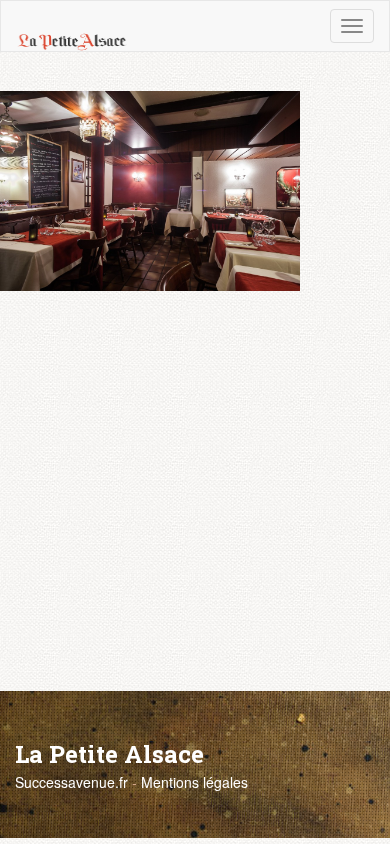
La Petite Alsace (109, 754)
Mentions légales (194, 782)
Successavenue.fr (71, 782)
